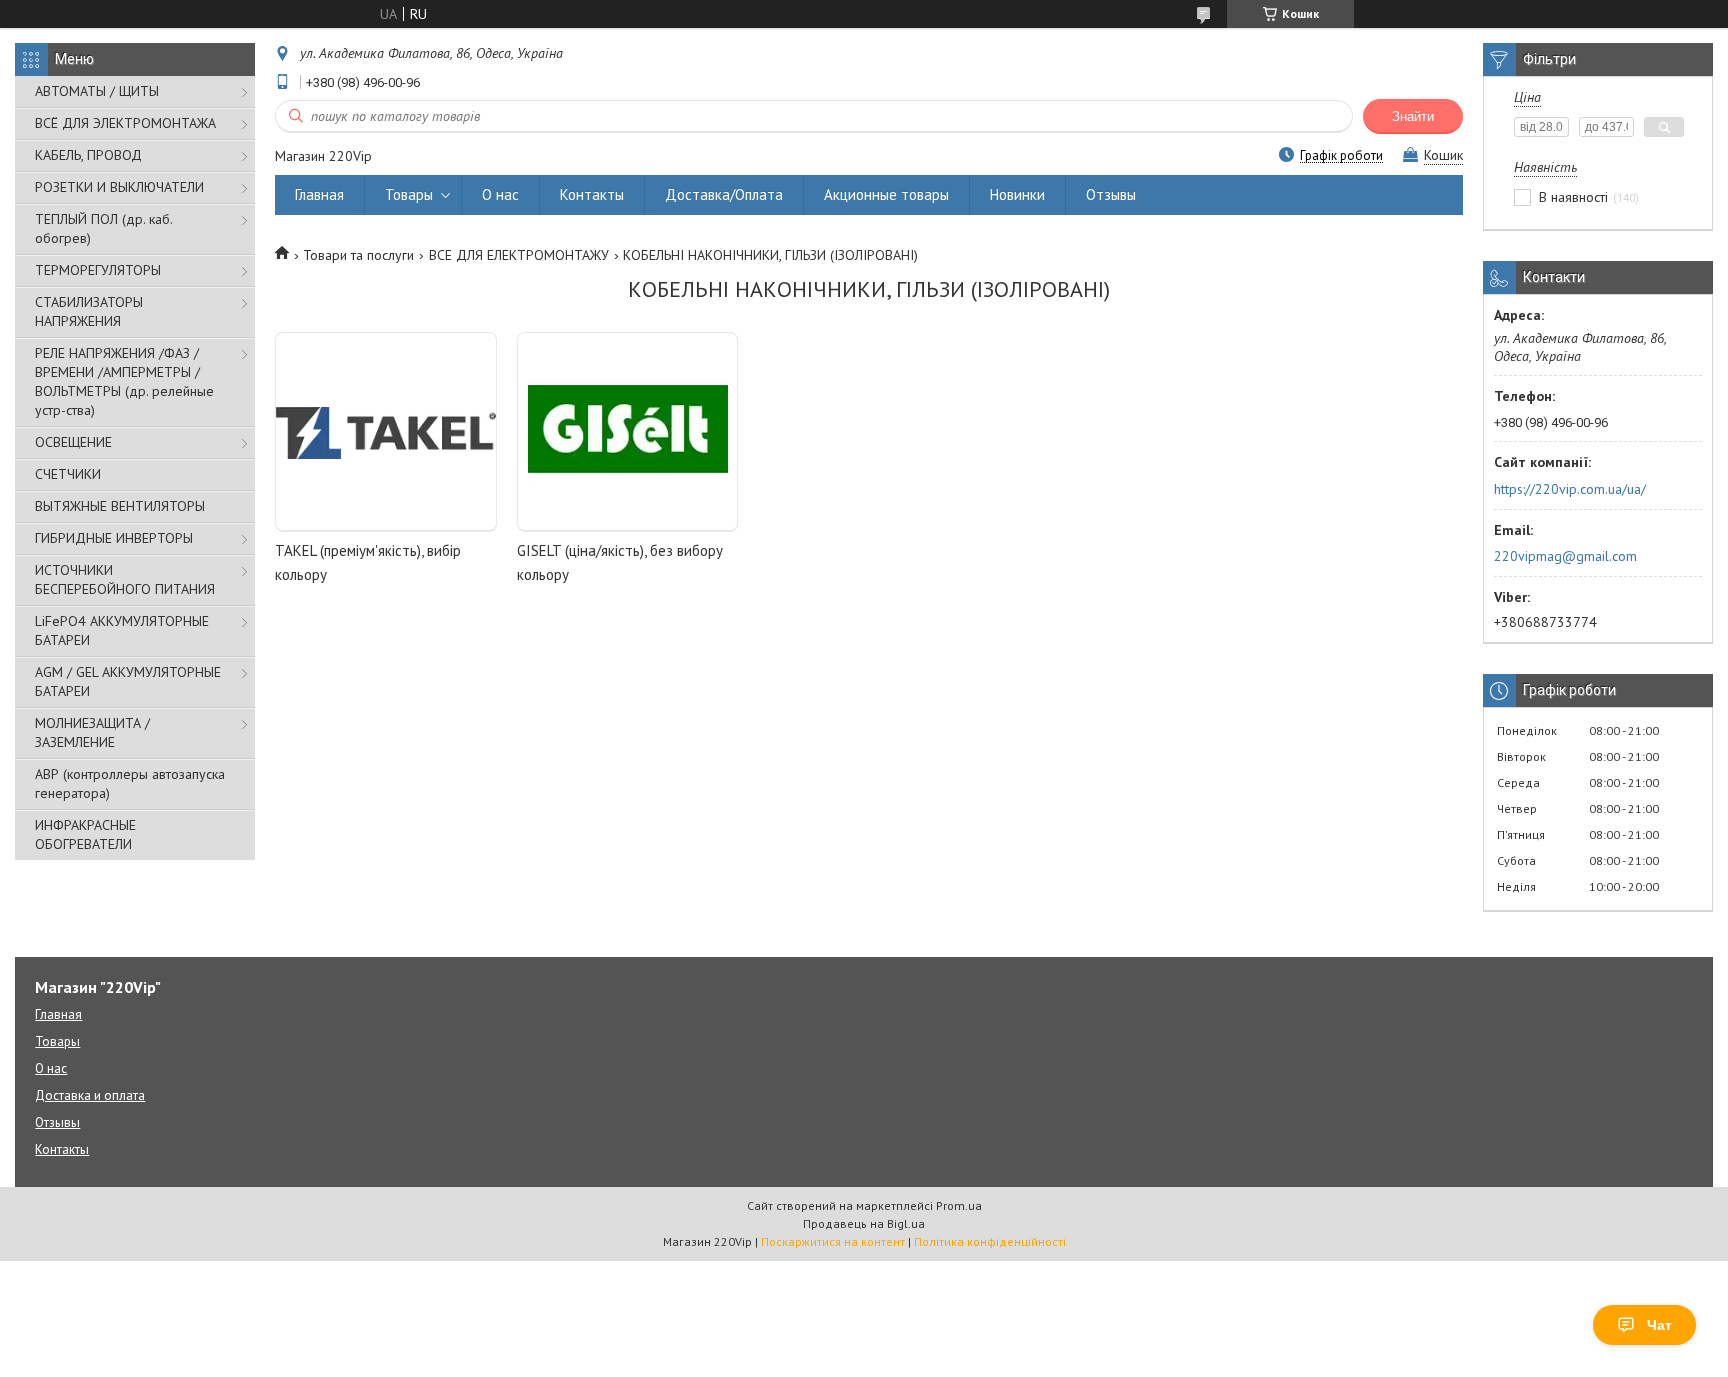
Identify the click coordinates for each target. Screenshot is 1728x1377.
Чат (1659, 1325)
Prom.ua (959, 1205)
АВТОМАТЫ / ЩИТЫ (97, 91)
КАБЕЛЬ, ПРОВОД (88, 155)
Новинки (1017, 194)
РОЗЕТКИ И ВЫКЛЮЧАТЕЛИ (119, 187)
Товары (409, 194)
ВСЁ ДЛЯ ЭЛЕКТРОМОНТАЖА (125, 123)
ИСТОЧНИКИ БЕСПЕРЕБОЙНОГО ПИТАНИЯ (125, 579)
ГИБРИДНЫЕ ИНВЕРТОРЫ (114, 538)
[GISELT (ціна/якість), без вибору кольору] (628, 432)
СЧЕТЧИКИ (68, 474)
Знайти (1413, 116)
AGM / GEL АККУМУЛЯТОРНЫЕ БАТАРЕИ (128, 681)
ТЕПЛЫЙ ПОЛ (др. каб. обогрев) (103, 228)
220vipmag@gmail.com (1565, 556)
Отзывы (1111, 194)
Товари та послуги (358, 255)
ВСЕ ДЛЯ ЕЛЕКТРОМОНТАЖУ (519, 255)
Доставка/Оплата (724, 194)
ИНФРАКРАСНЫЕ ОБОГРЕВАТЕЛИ (85, 834)
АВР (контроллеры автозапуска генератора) (130, 783)
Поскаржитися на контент (833, 1241)
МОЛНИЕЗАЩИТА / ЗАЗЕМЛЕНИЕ (92, 732)
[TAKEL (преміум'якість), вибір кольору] (386, 432)
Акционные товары (886, 194)
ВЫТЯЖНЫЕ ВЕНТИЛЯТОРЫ (120, 506)
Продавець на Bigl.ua (864, 1223)
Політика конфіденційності (990, 1241)
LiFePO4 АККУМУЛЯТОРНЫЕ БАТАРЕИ (122, 630)
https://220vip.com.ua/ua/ (1570, 489)
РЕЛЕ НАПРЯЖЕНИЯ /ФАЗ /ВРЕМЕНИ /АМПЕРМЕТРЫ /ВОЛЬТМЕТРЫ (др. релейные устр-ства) (124, 381)
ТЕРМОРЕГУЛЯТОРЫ (98, 270)
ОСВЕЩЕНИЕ (73, 442)
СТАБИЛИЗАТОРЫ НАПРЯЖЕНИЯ (89, 311)
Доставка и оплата (90, 1095)
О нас (500, 194)
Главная (319, 194)
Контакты (592, 194)
